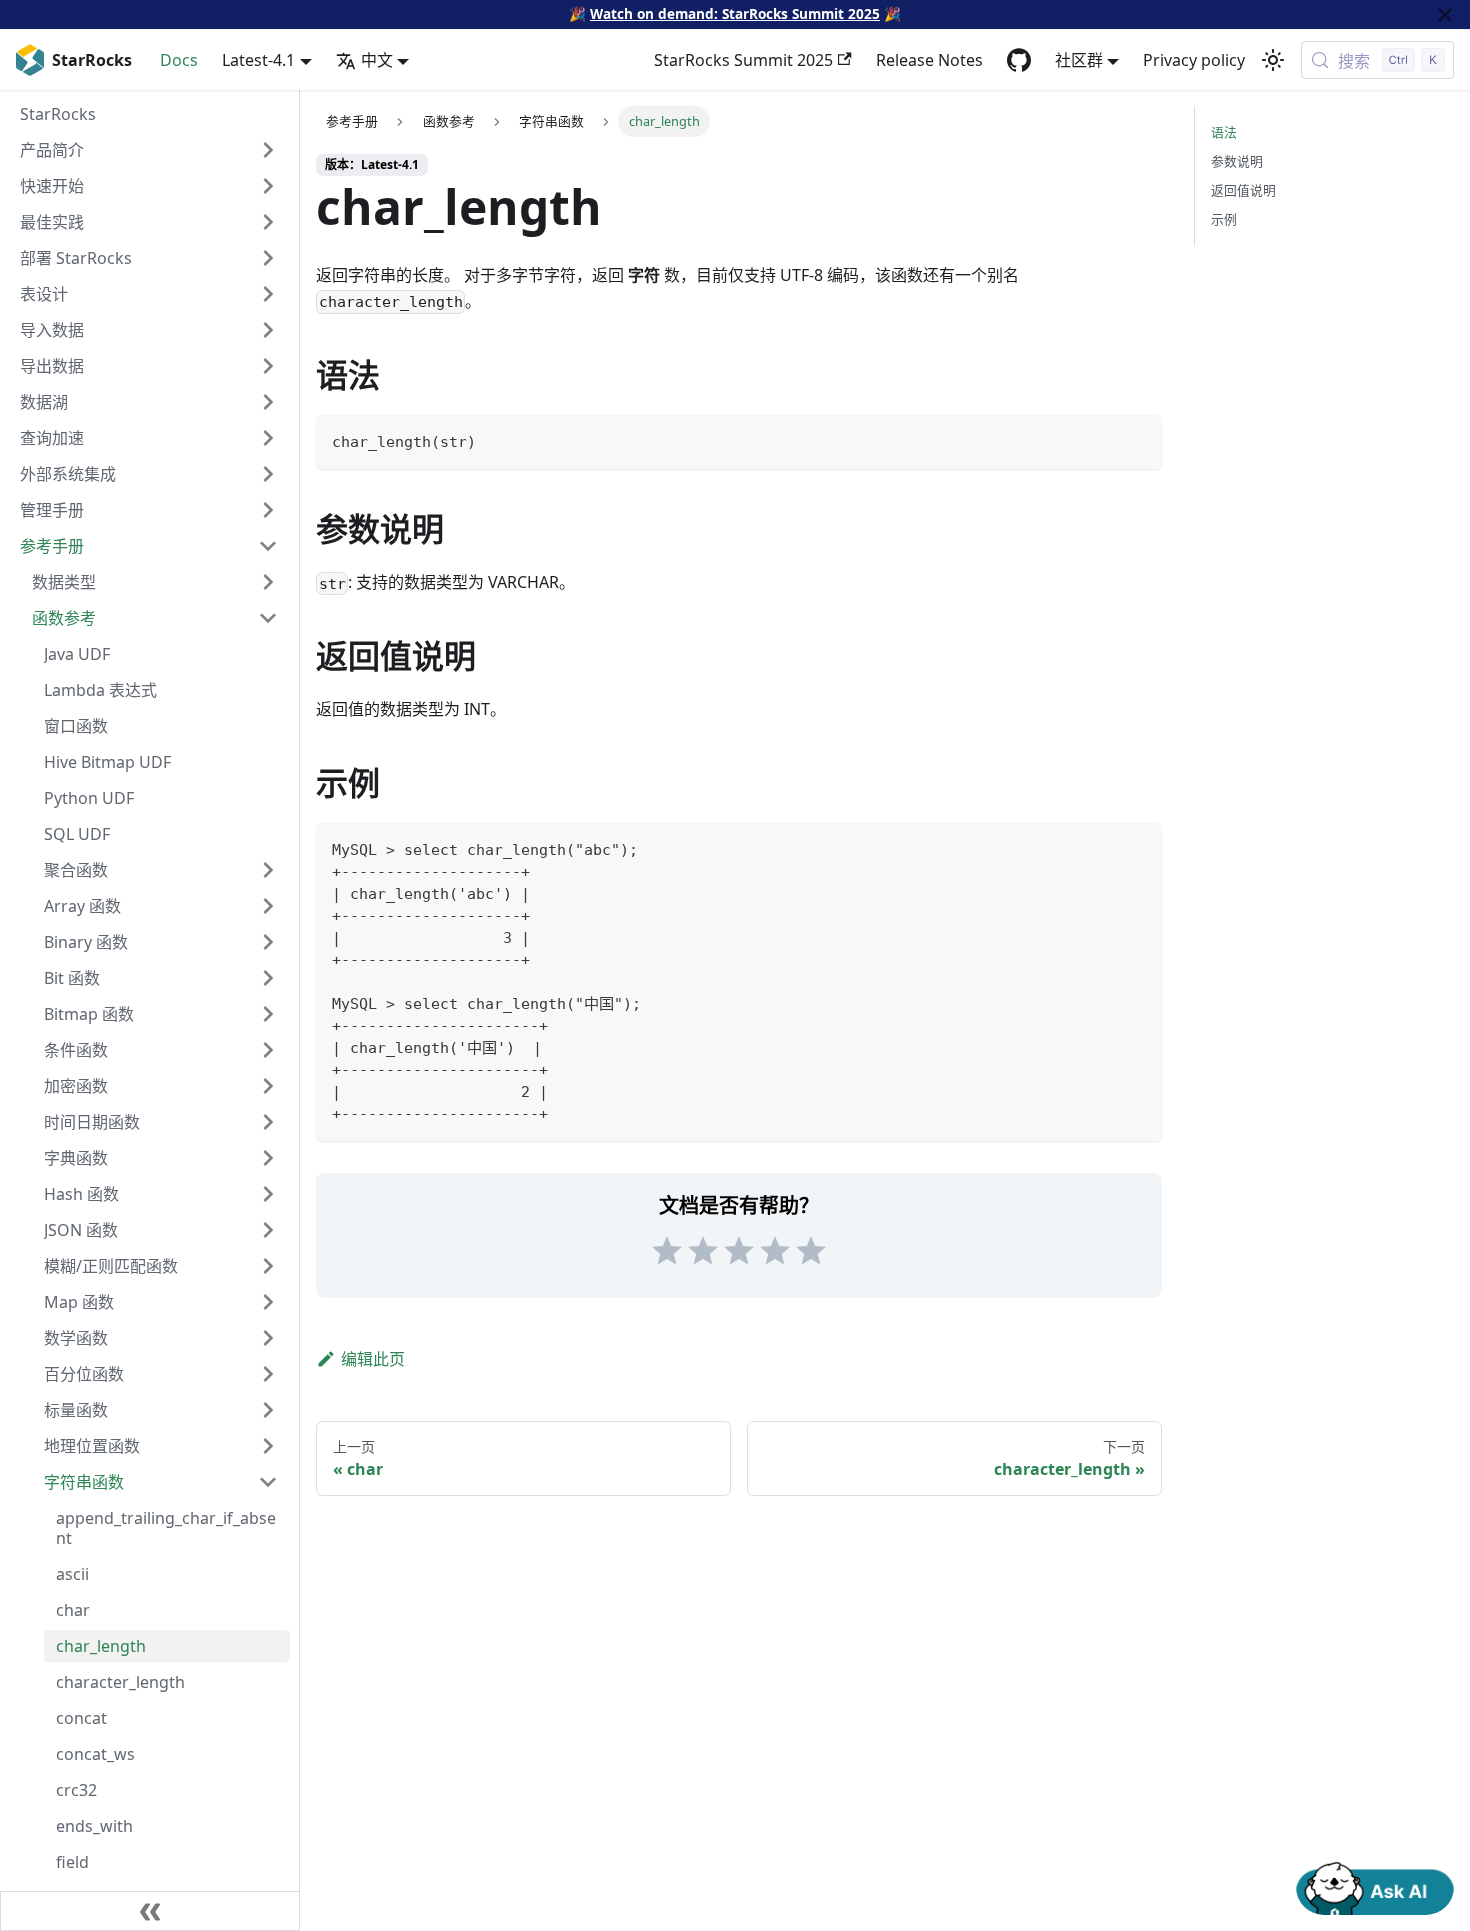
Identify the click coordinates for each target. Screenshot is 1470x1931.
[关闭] (1445, 14)
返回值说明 (1243, 190)
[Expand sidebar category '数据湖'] (268, 402)
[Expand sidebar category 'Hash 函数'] (268, 1194)
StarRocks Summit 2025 (743, 60)
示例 (1224, 219)
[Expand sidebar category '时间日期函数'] (268, 1122)
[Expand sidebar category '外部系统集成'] (268, 474)
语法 (1224, 132)
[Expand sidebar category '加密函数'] (268, 1086)
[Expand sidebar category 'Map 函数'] (268, 1302)
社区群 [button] (1079, 60)
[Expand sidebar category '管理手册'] (268, 510)
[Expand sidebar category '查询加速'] (268, 438)
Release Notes (929, 60)
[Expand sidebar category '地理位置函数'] (268, 1446)
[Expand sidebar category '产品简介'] (268, 150)
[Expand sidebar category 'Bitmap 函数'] (268, 1014)
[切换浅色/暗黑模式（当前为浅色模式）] (1273, 60)
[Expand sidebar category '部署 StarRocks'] (268, 258)
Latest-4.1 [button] (258, 60)
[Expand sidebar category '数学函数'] (268, 1338)
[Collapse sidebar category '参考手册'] (268, 546)
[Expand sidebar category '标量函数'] (268, 1410)
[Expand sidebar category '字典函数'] (268, 1158)
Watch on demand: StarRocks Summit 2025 (735, 13)
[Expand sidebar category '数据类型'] (268, 582)
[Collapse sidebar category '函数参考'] (268, 618)
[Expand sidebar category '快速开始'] (268, 186)
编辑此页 (373, 1359)
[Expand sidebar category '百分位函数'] (268, 1374)
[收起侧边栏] (150, 1911)
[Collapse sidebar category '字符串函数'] (268, 1482)
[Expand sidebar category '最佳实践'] (268, 222)
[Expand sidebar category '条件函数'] (268, 1050)
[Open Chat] (1375, 1887)
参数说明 (1237, 161)
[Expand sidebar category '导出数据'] (268, 366)
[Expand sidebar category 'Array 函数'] (268, 906)
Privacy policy (1194, 60)
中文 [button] (377, 60)
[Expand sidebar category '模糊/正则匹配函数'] (268, 1266)
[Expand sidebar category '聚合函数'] (268, 870)
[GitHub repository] (1019, 60)
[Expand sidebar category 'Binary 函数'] (268, 942)
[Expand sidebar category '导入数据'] (268, 330)
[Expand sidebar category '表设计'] (268, 294)
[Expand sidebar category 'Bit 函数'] (268, 978)
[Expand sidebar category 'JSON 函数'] (268, 1230)
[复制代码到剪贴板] (1137, 439)
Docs (179, 60)
